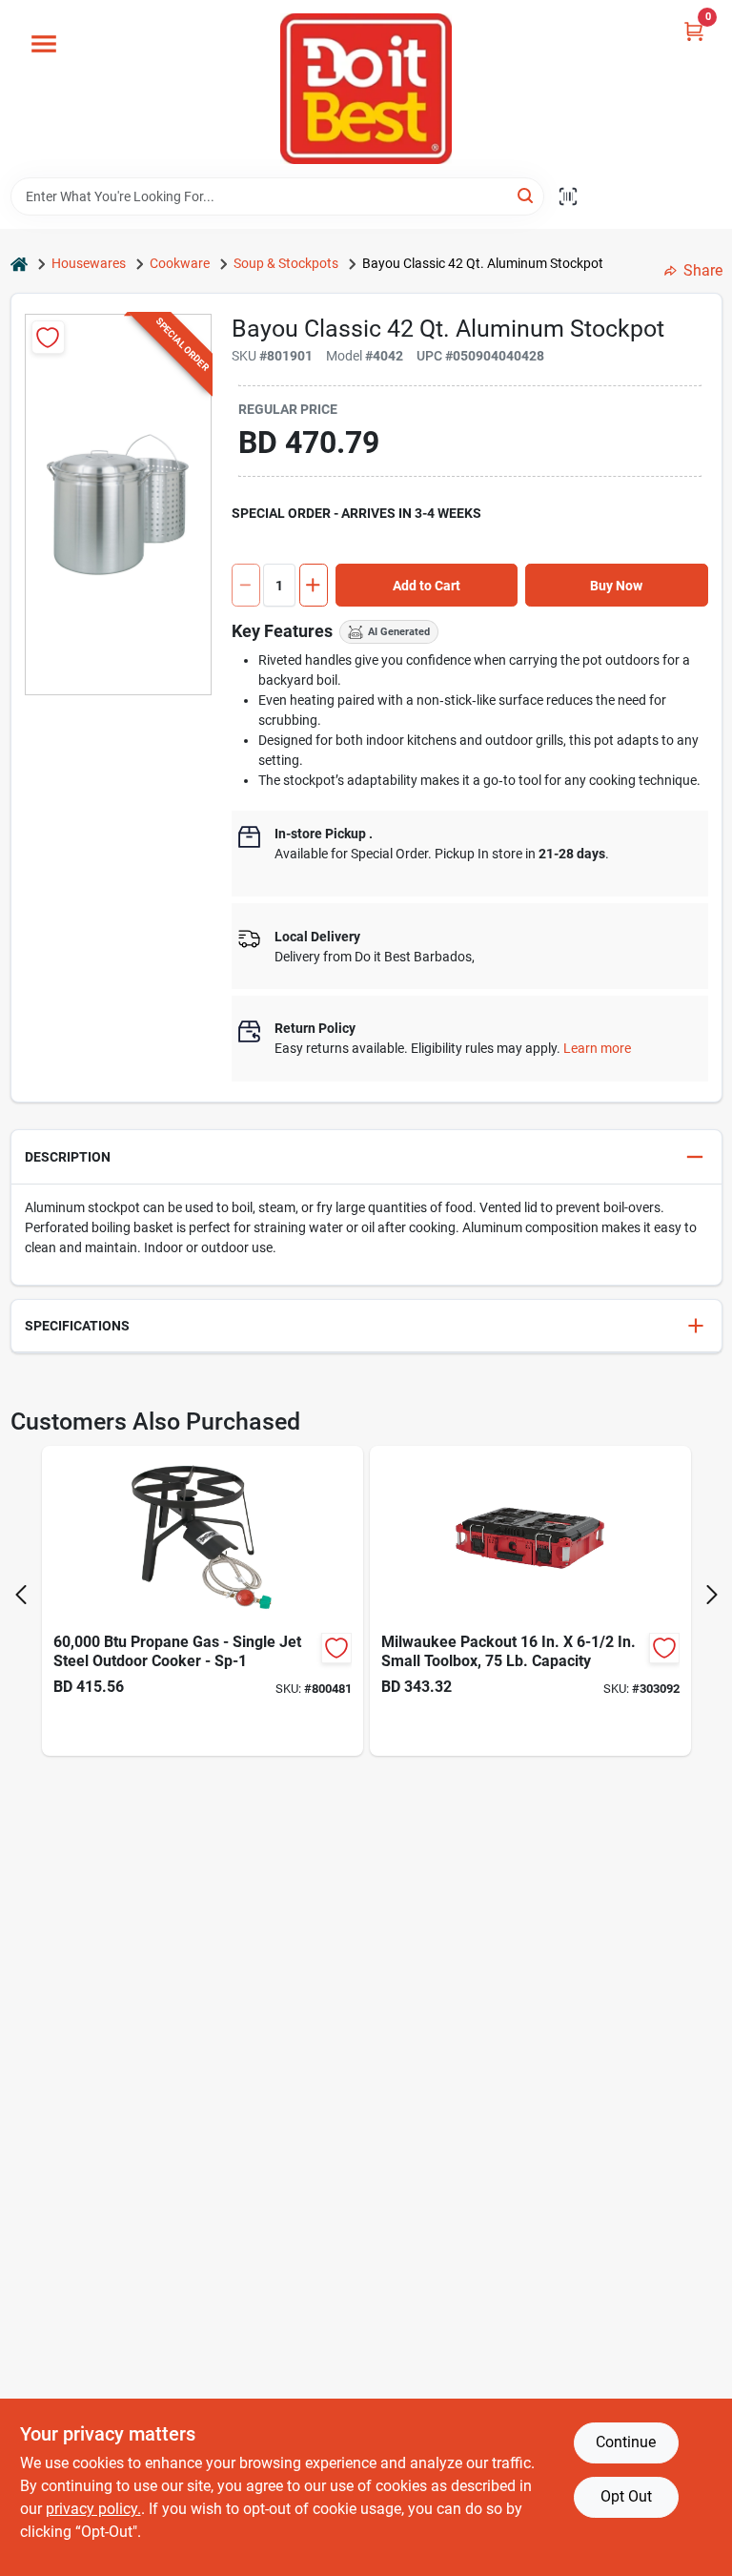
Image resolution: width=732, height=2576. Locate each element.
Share (703, 270)
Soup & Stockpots (286, 263)
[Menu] (44, 44)
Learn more (597, 1048)
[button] (366, 1157)
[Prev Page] (21, 1595)
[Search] (527, 195)
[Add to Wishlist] (48, 337)
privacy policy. (93, 2509)
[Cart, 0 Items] (694, 31)
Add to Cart (427, 586)
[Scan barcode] (568, 196)
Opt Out (626, 2496)
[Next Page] (712, 1595)
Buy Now (616, 586)
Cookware (180, 263)
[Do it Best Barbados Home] (366, 89)
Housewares (89, 263)
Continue (626, 2442)
